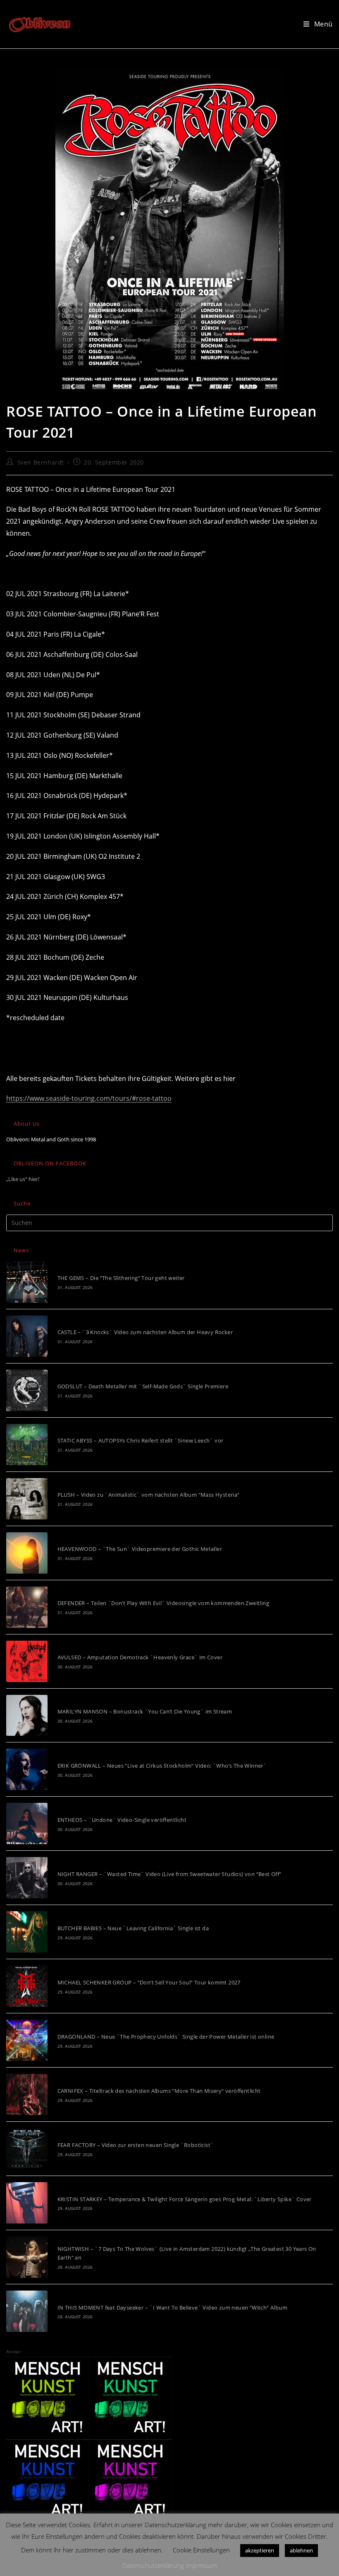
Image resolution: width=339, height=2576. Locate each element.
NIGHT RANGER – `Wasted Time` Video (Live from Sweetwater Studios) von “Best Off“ (169, 1874)
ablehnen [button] (301, 2550)
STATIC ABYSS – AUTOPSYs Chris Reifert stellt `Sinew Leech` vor (141, 1440)
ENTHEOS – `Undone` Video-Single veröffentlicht (122, 1820)
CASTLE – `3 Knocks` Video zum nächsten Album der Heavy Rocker (145, 1332)
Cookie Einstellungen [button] (201, 2550)
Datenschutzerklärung (153, 2565)
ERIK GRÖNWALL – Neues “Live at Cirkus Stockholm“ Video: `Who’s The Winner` (162, 1766)
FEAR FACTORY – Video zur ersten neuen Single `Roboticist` (136, 2145)
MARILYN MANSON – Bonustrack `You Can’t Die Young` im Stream (145, 1711)
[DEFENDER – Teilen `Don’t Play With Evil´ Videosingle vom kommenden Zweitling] (27, 1607)
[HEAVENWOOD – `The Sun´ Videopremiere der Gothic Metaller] (27, 1553)
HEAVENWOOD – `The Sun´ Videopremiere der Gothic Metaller (140, 1549)
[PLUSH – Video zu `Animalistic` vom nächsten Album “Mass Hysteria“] (27, 1499)
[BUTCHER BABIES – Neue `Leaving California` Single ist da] (27, 1932)
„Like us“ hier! (23, 1179)
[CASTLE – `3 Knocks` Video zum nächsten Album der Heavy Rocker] (27, 1336)
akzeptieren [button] (260, 2550)
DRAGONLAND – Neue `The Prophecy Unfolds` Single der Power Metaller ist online (166, 2037)
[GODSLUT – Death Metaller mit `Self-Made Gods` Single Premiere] (27, 1390)
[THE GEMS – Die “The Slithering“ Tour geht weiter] (27, 1282)
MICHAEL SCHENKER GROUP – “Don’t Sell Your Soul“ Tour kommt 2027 (149, 1982)
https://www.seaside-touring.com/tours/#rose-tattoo (89, 1098)
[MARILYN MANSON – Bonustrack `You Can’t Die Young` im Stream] (27, 1716)
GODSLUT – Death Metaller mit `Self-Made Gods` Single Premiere (143, 1386)
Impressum (201, 2565)
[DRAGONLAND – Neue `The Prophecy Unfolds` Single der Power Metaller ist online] (27, 2040)
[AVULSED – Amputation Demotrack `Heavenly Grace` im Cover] (27, 1661)
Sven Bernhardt (41, 462)
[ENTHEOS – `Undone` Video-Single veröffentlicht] (27, 1824)
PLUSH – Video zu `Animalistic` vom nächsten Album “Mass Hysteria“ (149, 1495)
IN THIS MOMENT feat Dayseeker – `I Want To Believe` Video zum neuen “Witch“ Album (172, 2308)
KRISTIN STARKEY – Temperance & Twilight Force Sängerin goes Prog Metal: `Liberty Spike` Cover (185, 2199)
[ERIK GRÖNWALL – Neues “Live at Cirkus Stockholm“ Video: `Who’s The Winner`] (27, 1769)
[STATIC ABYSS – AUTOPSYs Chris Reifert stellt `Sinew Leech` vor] (27, 1445)
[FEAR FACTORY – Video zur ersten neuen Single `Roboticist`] (27, 2149)
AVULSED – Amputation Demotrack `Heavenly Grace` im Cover (140, 1657)
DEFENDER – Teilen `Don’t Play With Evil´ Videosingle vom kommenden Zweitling (163, 1603)
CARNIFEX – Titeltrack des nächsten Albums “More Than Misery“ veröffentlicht (159, 2091)
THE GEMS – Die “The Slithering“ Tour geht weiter (121, 1278)
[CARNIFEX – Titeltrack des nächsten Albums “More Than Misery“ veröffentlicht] (27, 2094)
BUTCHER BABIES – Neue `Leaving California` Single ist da (133, 1928)
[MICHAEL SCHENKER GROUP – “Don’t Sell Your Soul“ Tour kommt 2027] (27, 1986)
